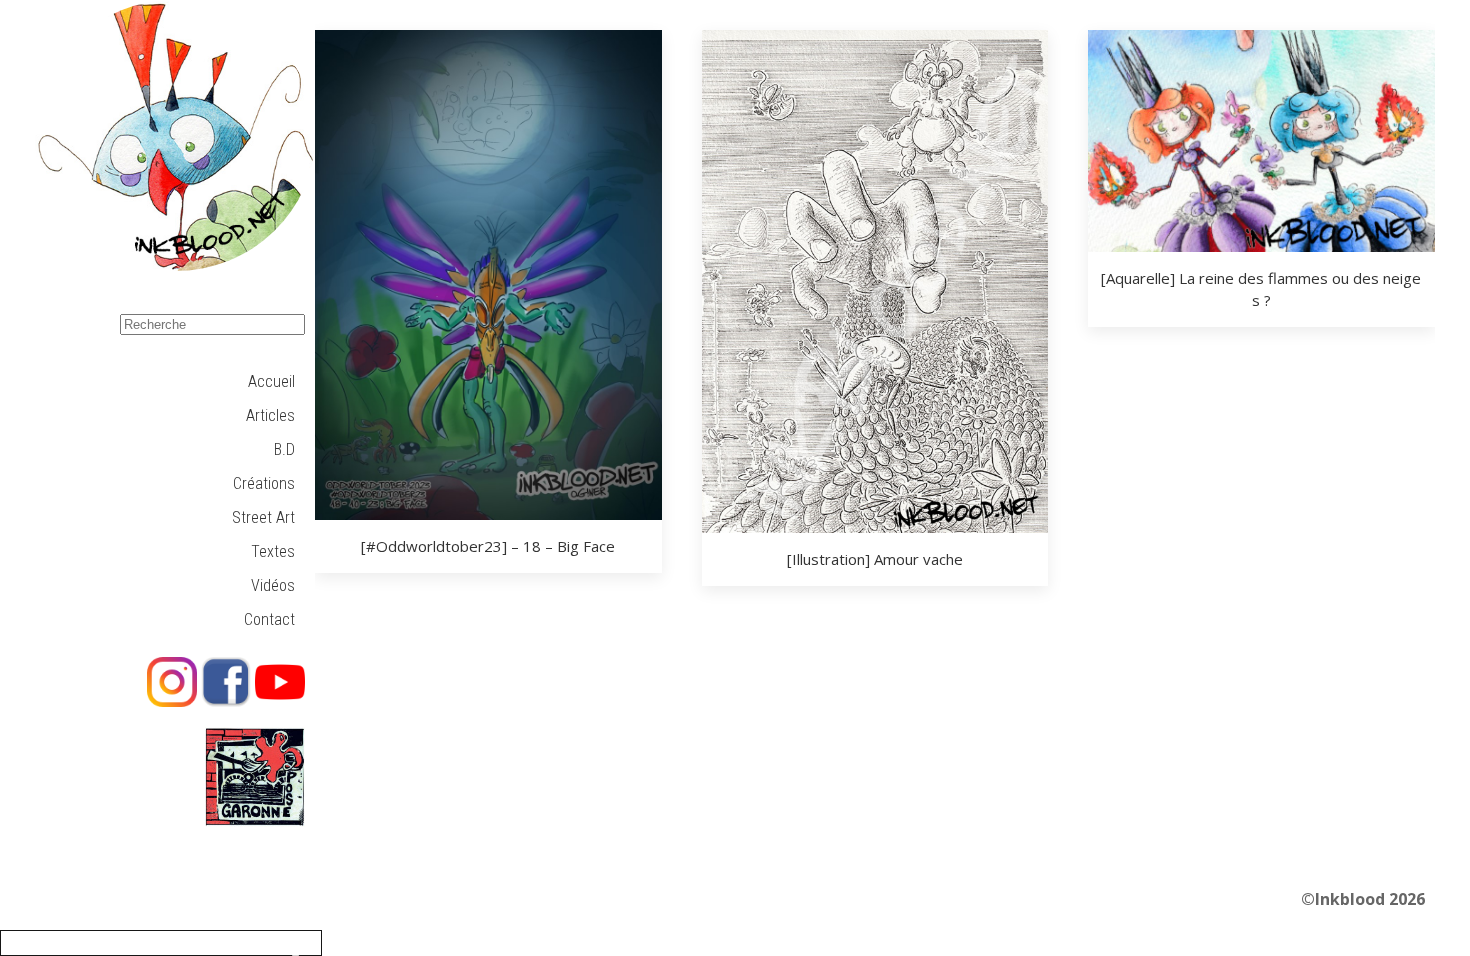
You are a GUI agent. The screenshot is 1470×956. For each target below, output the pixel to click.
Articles (270, 415)
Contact (269, 619)
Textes (273, 551)
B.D (284, 449)
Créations (264, 483)
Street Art (263, 517)
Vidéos (273, 585)
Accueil (271, 381)
